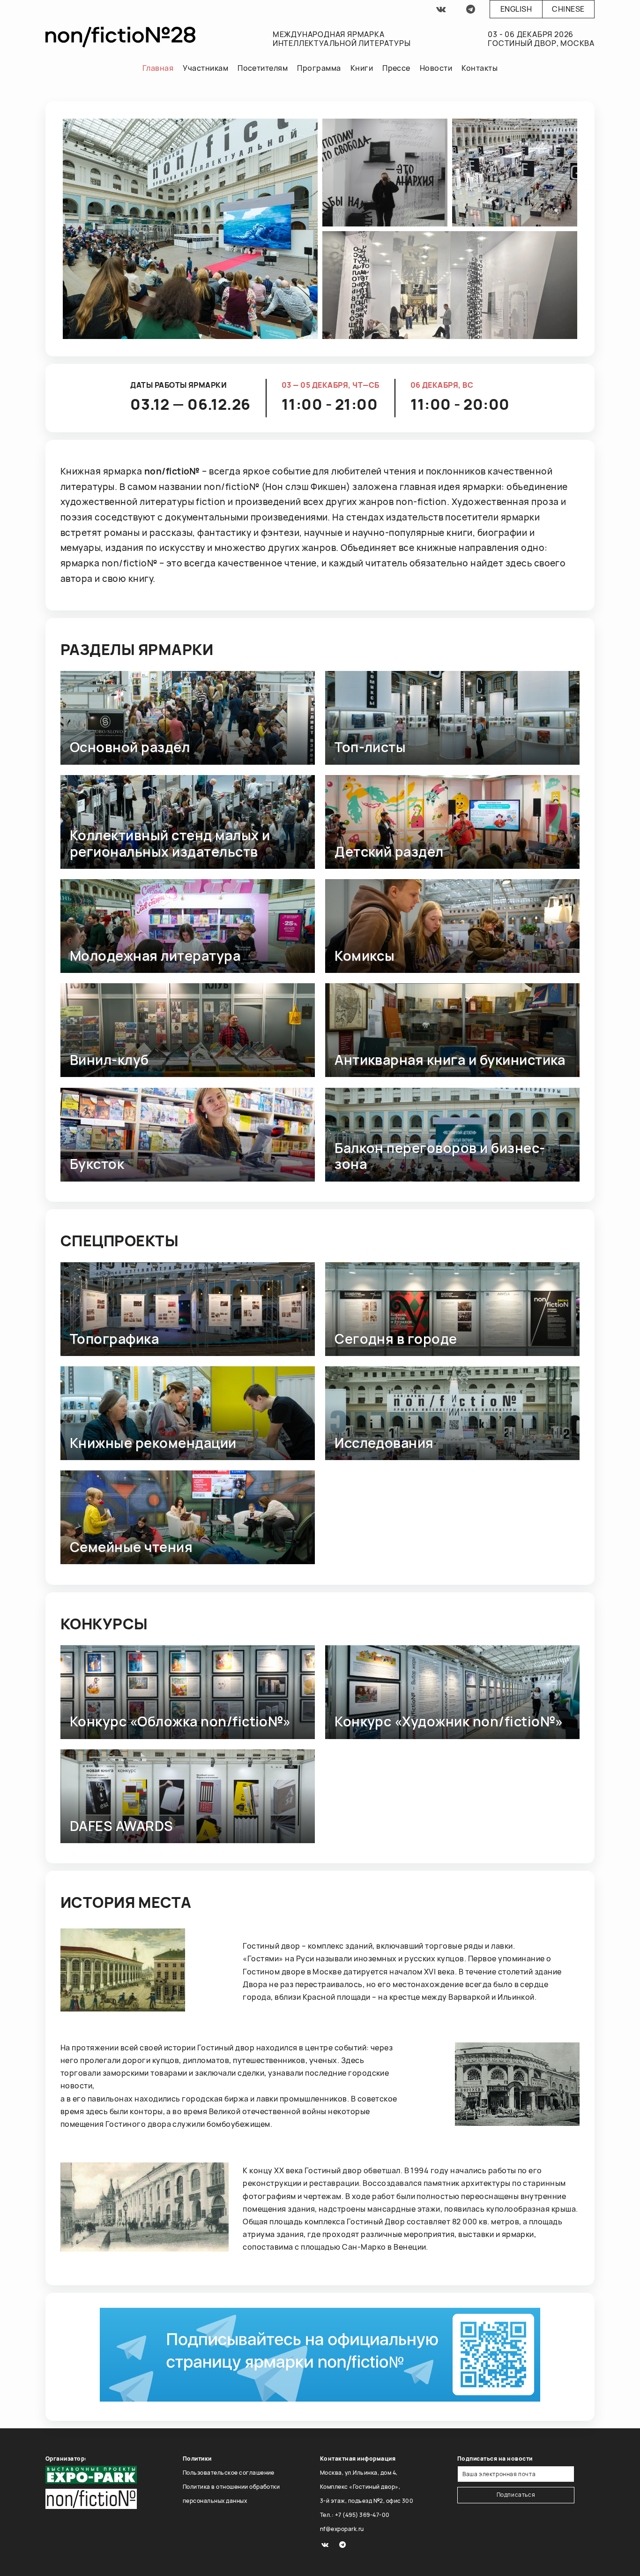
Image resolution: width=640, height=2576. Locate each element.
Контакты (480, 68)
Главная (158, 68)
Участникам (205, 68)
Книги (362, 68)
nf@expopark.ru (342, 2529)
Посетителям (263, 68)
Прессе (396, 68)
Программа (319, 68)
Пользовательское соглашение (229, 2473)
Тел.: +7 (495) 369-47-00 (355, 2515)
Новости (436, 68)
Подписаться (516, 2495)
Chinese (568, 9)
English (516, 9)
